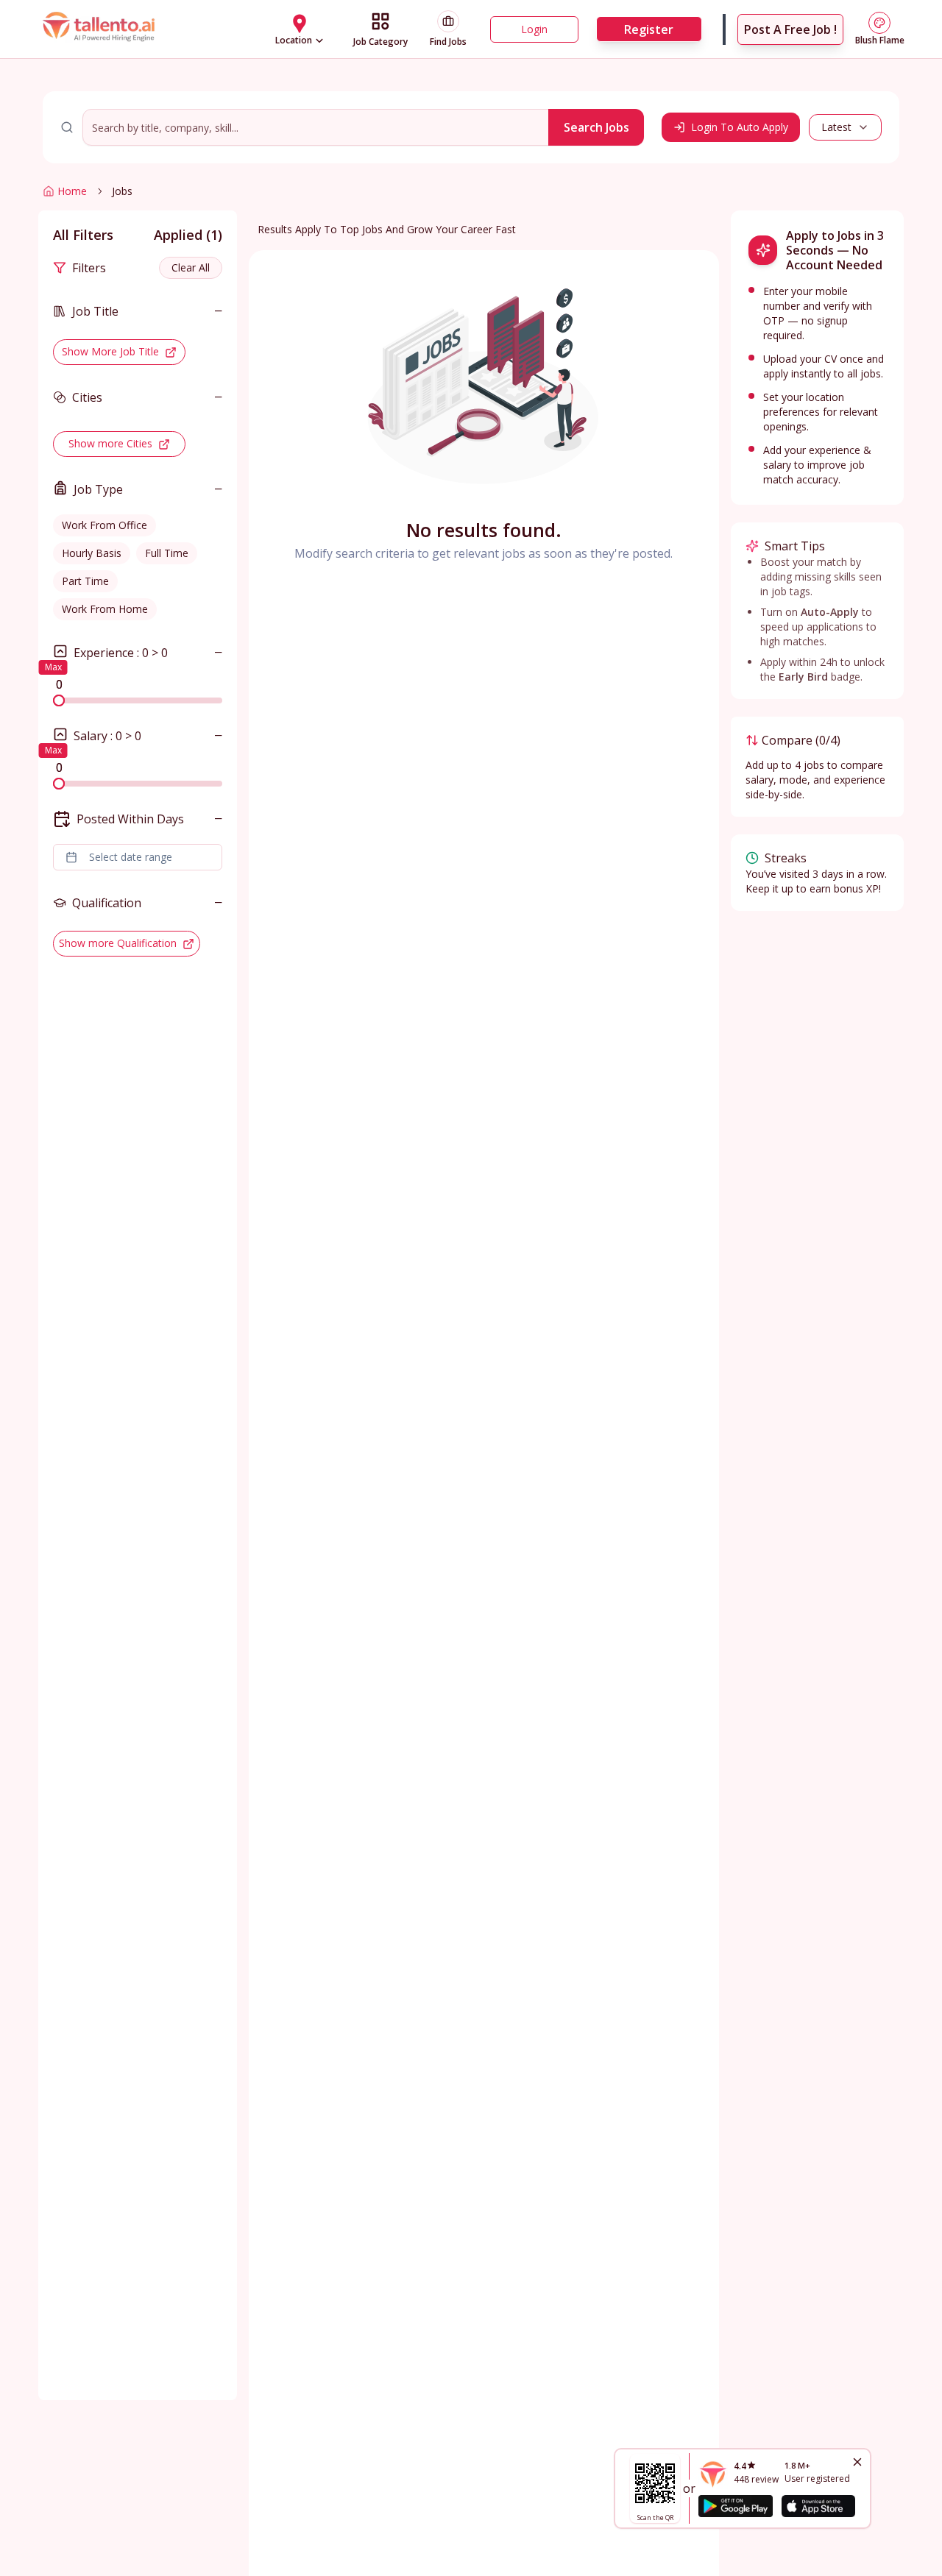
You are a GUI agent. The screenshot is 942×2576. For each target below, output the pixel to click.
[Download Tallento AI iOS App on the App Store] (818, 2506)
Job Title (95, 311)
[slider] (59, 700)
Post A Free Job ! (790, 29)
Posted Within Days (130, 819)
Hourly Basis (92, 553)
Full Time (167, 553)
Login (534, 29)
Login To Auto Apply (740, 127)
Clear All (191, 267)
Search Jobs (596, 127)
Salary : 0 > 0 (107, 736)
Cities (87, 397)
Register (649, 29)
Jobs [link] (122, 191)
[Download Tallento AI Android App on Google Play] (735, 2506)
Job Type (98, 489)
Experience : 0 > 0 (121, 653)
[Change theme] (879, 23)
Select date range (131, 857)
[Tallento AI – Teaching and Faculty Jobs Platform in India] (100, 29)
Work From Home (105, 609)
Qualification (107, 903)
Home (72, 191)
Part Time (85, 581)
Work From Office (105, 525)
